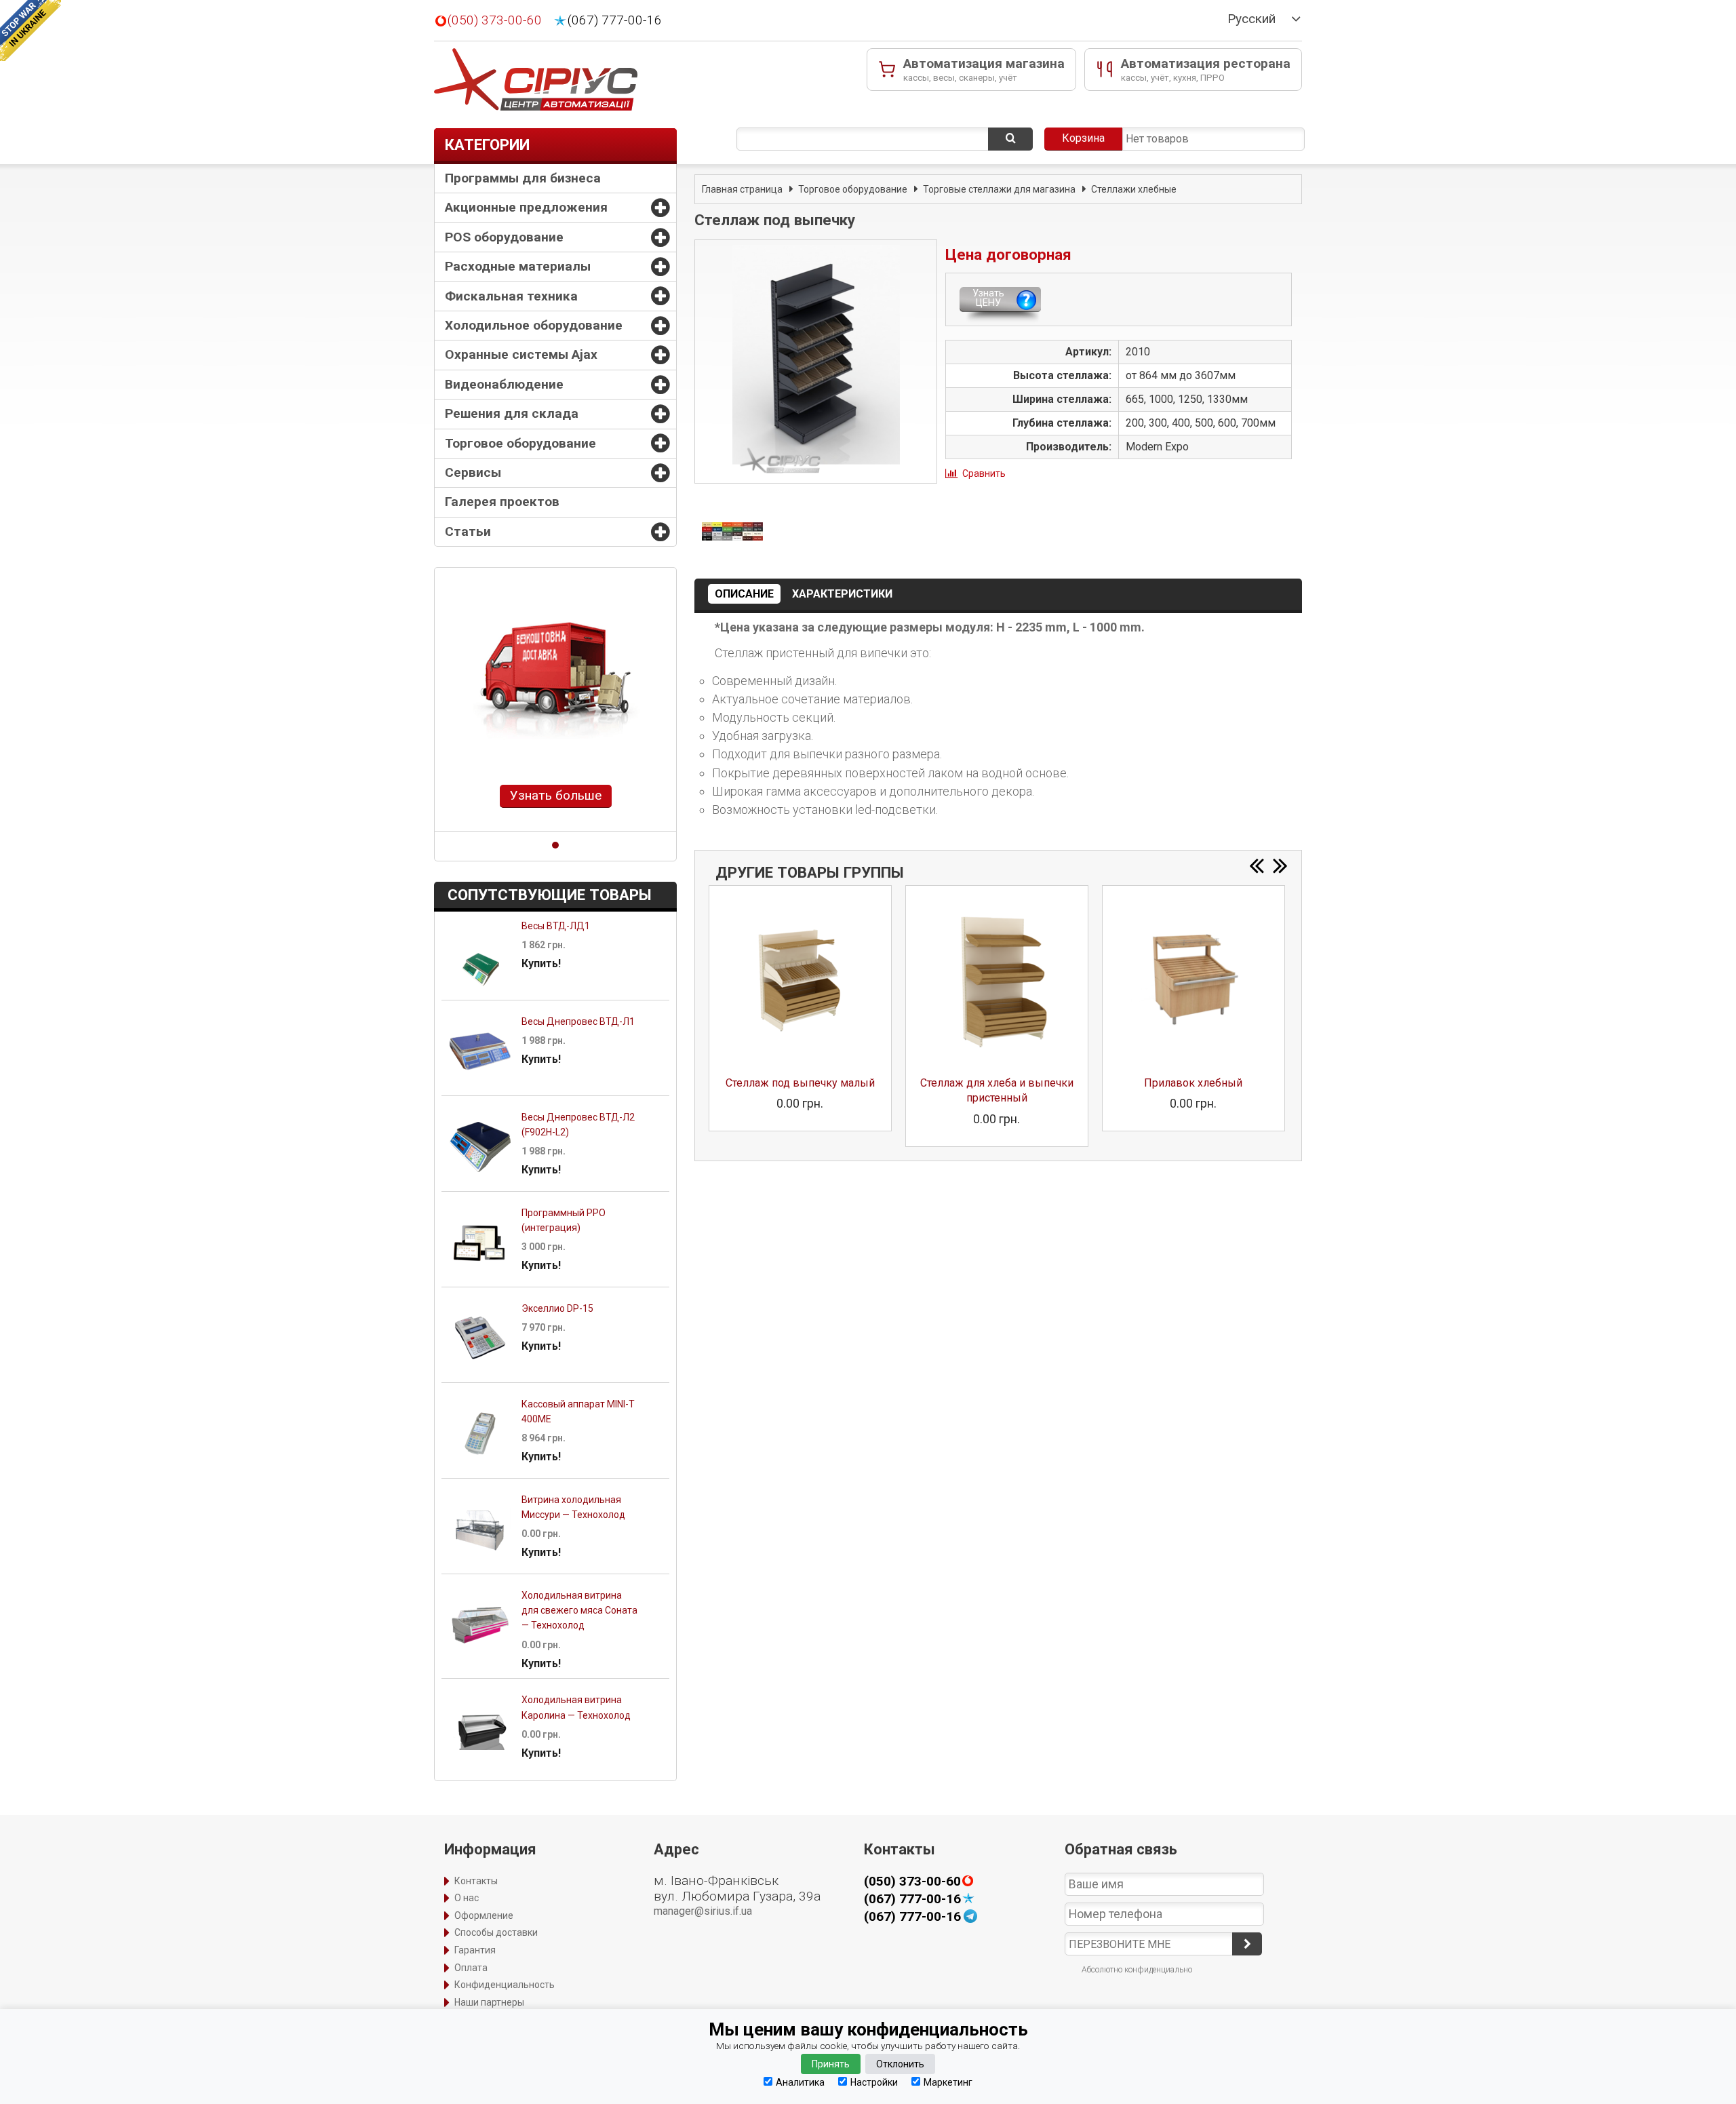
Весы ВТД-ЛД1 (556, 926)
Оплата (471, 1968)
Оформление (484, 1915)
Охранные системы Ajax (521, 354)
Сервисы (473, 472)
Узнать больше (556, 795)
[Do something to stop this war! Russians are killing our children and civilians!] (31, 31)
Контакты (476, 1881)
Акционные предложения (526, 207)
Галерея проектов (502, 502)
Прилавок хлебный (1193, 1083)
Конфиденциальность (505, 1985)
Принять (831, 2064)
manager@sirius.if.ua (703, 1911)
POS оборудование (504, 237)
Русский (1251, 19)
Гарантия (475, 1950)
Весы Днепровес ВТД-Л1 (578, 1021)
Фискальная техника (511, 296)
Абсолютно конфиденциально (1137, 1970)
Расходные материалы (518, 266)
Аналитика (800, 2082)
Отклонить (900, 2064)
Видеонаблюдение (504, 384)
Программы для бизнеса (523, 178)
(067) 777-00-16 (615, 20)
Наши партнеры (489, 2002)
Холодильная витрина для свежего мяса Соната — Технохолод (579, 1611)
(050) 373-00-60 (495, 20)
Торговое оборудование (520, 443)
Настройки (874, 2082)
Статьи (468, 531)
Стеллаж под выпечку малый (800, 1083)
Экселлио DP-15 (557, 1308)
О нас (467, 1898)
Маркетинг (948, 2082)
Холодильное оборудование (534, 325)
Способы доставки (496, 1932)
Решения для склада (512, 413)
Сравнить (984, 473)
